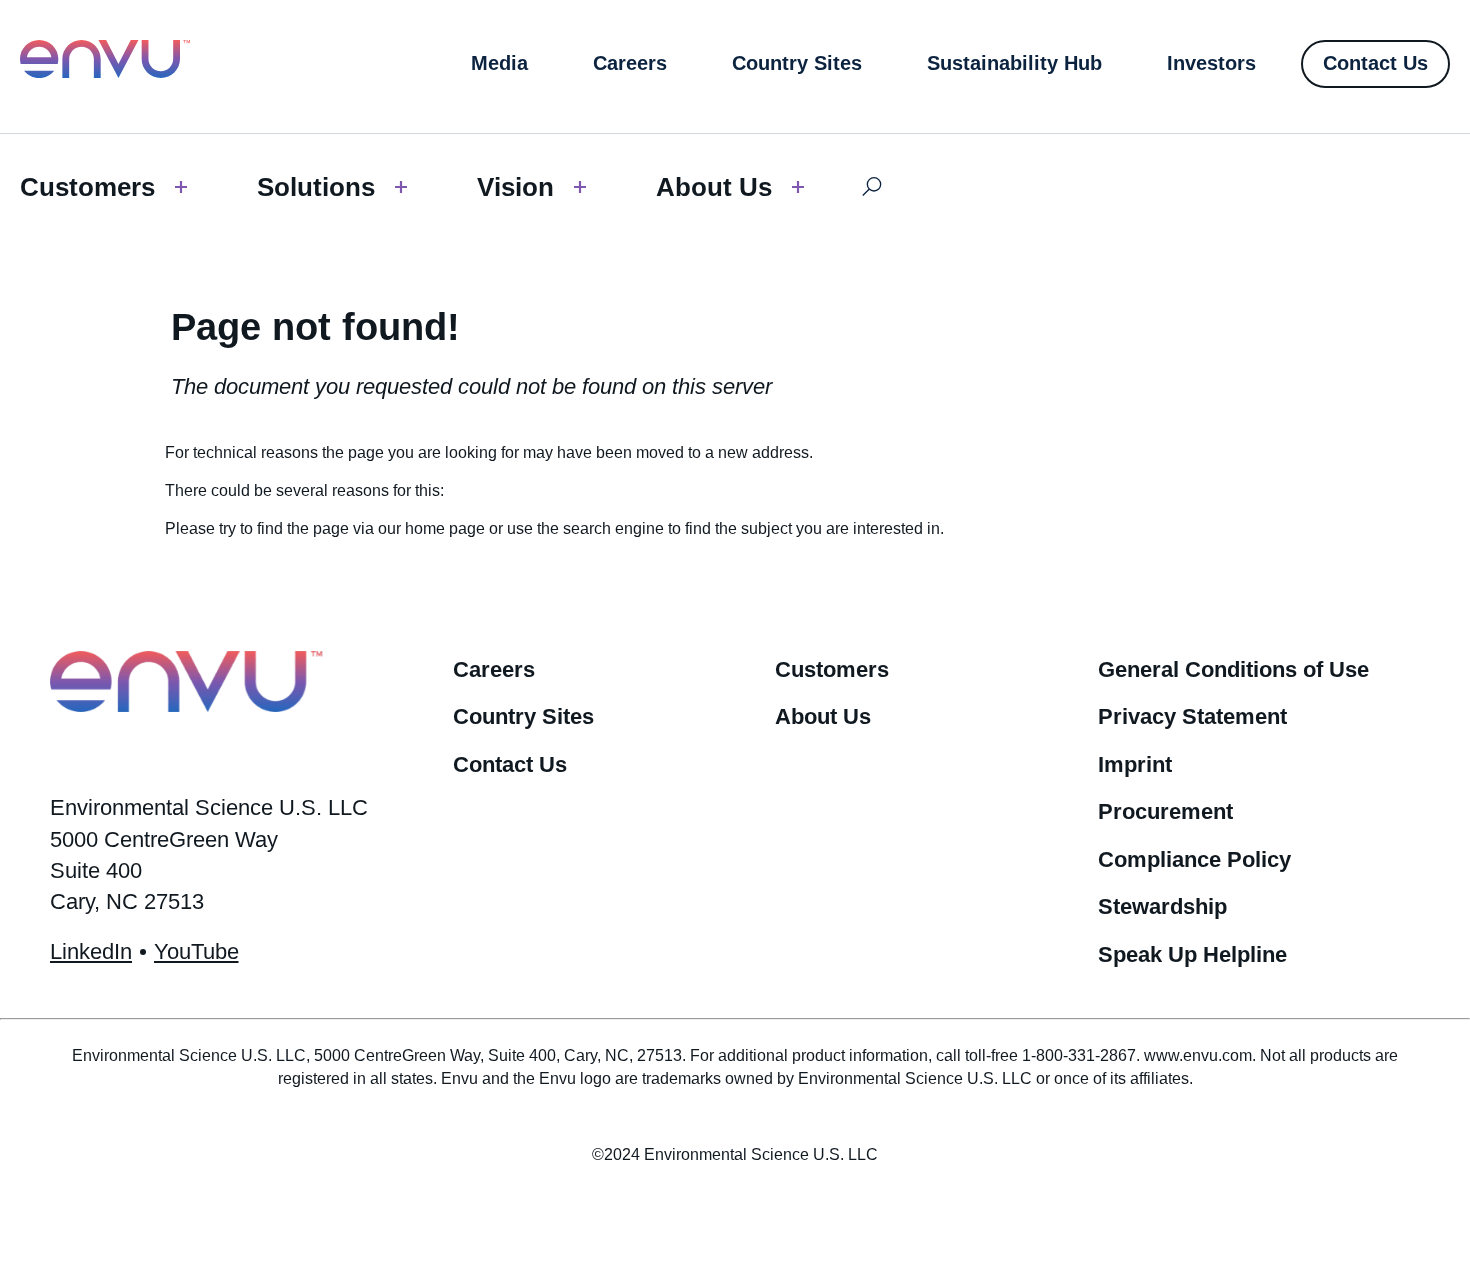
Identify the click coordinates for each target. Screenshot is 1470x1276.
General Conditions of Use (1233, 669)
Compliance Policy (1194, 859)
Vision (515, 187)
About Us (714, 187)
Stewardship (1162, 906)
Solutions (316, 187)
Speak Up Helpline (1192, 954)
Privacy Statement (1192, 716)
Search (871, 186)
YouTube (196, 951)
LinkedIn (91, 951)
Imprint (1135, 764)
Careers (494, 669)
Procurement (1165, 811)
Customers (87, 187)
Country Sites (523, 716)
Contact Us (510, 764)
